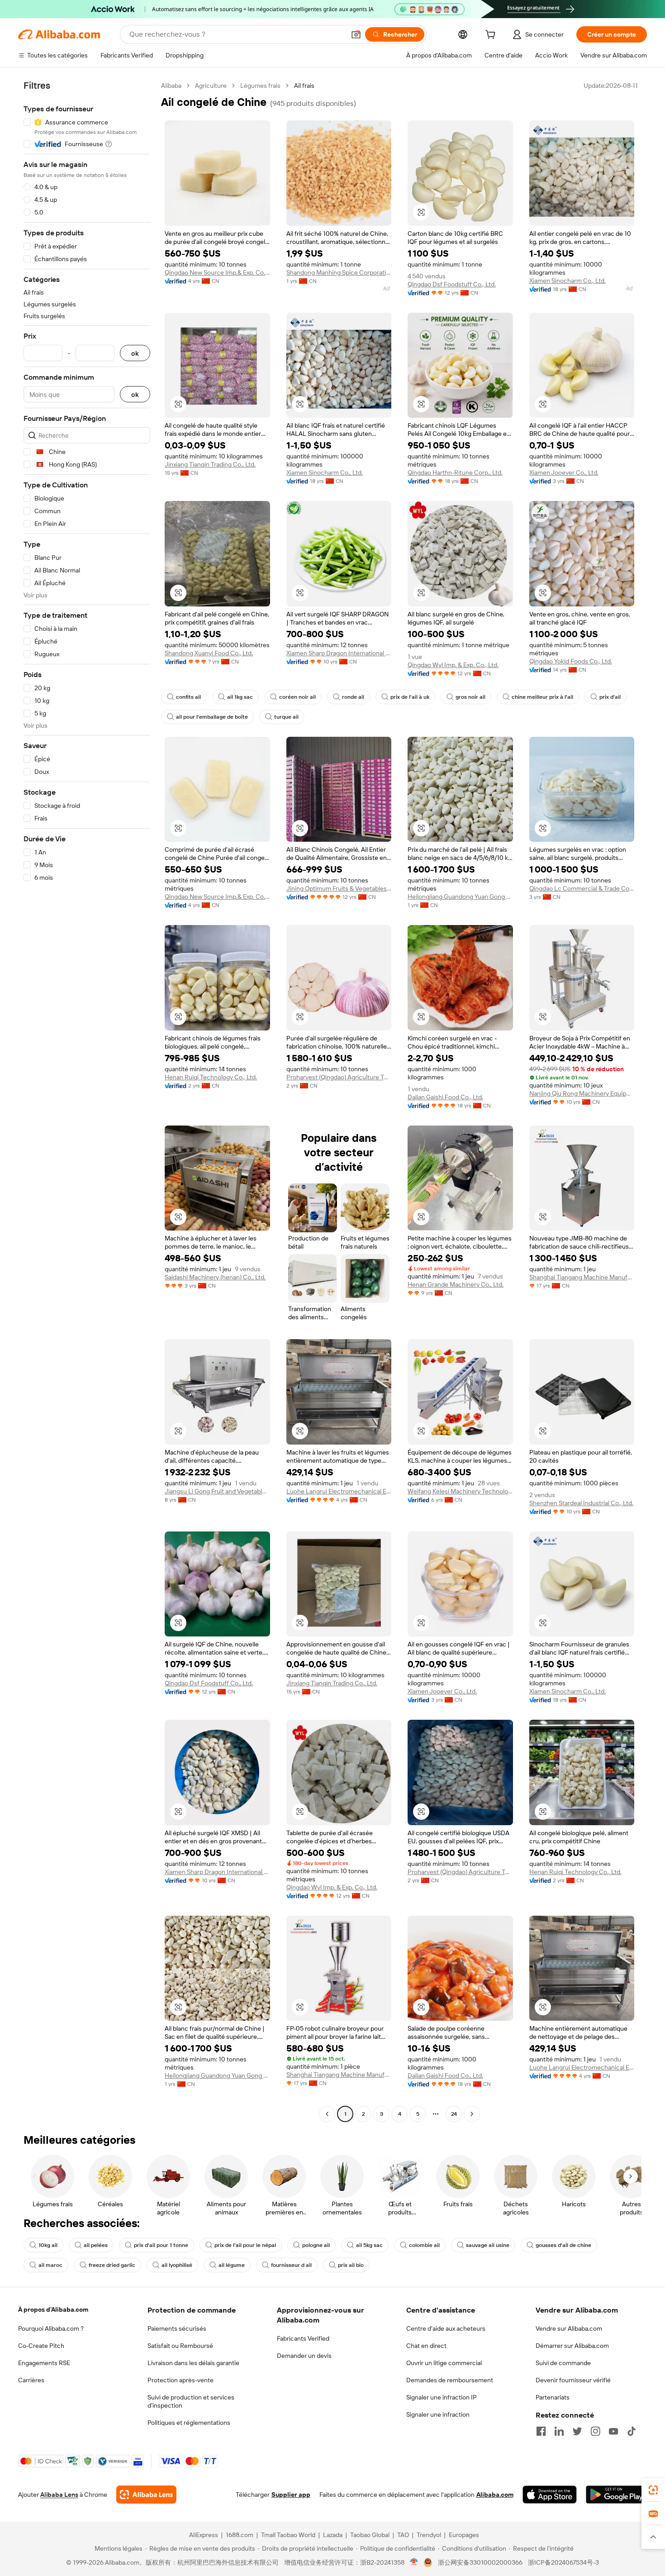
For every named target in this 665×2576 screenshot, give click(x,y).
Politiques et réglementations (189, 2423)
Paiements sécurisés (177, 2328)
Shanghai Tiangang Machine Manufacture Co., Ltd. (582, 1277)
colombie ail (424, 2245)
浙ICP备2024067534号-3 (563, 2562)
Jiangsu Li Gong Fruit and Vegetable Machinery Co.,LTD (217, 1491)
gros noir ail (470, 697)
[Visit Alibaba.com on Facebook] (541, 2431)
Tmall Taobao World (288, 2535)
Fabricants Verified (303, 2338)
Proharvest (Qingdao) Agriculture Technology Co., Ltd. (339, 1077)
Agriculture (211, 86)
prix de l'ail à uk (410, 697)
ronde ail (353, 697)
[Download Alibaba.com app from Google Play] (616, 2495)
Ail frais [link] (304, 86)
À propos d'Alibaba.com (53, 2309)
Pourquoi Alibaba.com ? (51, 2328)
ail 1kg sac (240, 697)
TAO (403, 2535)
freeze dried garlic (112, 2265)
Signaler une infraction (438, 2414)
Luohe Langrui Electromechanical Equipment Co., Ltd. (339, 1491)
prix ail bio (351, 2265)
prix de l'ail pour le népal (245, 2245)
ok (135, 353)
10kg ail (48, 2245)
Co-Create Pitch (41, 2346)
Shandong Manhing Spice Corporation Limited (339, 272)
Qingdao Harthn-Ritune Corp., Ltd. (455, 472)
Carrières (31, 2380)
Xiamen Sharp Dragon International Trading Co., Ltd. (339, 653)
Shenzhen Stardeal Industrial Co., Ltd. (581, 1503)
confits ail (188, 697)
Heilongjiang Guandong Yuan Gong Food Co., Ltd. (460, 897)
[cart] (492, 36)
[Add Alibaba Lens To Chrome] (146, 2495)
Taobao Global (370, 2535)
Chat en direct (426, 2346)
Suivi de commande (563, 2363)
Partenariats (553, 2397)
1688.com (240, 2535)
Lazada (333, 2535)
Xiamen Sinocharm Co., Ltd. (568, 281)
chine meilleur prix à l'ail (542, 697)
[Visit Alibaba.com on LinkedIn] (559, 2431)
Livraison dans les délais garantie (193, 2363)
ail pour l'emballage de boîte (212, 717)
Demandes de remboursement (450, 2380)
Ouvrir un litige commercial (444, 2363)
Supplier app (291, 2495)
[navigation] (87, 1101)
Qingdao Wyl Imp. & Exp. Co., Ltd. (453, 665)
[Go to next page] (472, 2114)
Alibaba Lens (59, 2495)
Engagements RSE (44, 2363)
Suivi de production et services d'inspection (191, 2401)
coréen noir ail (297, 697)
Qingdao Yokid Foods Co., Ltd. (571, 661)
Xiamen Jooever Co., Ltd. (564, 472)
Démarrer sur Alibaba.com (572, 2346)
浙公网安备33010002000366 (480, 2562)
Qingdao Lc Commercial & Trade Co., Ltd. (582, 888)
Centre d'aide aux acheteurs (446, 2328)
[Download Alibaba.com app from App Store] (550, 2495)
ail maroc (50, 2265)
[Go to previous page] (327, 2114)
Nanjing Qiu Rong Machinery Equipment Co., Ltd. (582, 1093)
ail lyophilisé (177, 2265)
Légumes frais (260, 86)
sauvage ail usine (488, 2245)
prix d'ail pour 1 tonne (161, 2245)
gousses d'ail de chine (563, 2245)
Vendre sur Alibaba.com (569, 2328)
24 (454, 2114)
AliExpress (204, 2535)
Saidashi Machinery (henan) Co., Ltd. (215, 1277)
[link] (653, 2490)
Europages (464, 2535)
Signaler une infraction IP (442, 2397)
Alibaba (171, 86)
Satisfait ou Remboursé (180, 2346)
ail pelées (96, 2245)
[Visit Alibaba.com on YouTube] (613, 2431)
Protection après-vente (180, 2380)
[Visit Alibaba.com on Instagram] (595, 2431)
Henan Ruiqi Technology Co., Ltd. (211, 1077)
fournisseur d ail (291, 2265)
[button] (356, 34)
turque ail (286, 717)
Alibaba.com (495, 2495)
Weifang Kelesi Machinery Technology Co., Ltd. (460, 1491)
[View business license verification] (414, 2562)
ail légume (232, 2265)
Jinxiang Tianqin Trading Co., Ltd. (210, 464)
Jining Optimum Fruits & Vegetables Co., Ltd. (339, 888)
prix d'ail (610, 697)
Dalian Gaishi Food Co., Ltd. (445, 1097)
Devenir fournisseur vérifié (573, 2380)
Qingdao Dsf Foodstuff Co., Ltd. (452, 284)
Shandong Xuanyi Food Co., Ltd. (209, 653)
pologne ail (316, 2245)
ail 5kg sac (369, 2245)
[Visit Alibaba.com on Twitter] (577, 2431)
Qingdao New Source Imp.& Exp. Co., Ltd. (217, 272)
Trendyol (429, 2535)
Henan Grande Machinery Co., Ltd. (456, 1284)
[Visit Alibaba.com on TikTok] (632, 2431)
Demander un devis (304, 2356)
